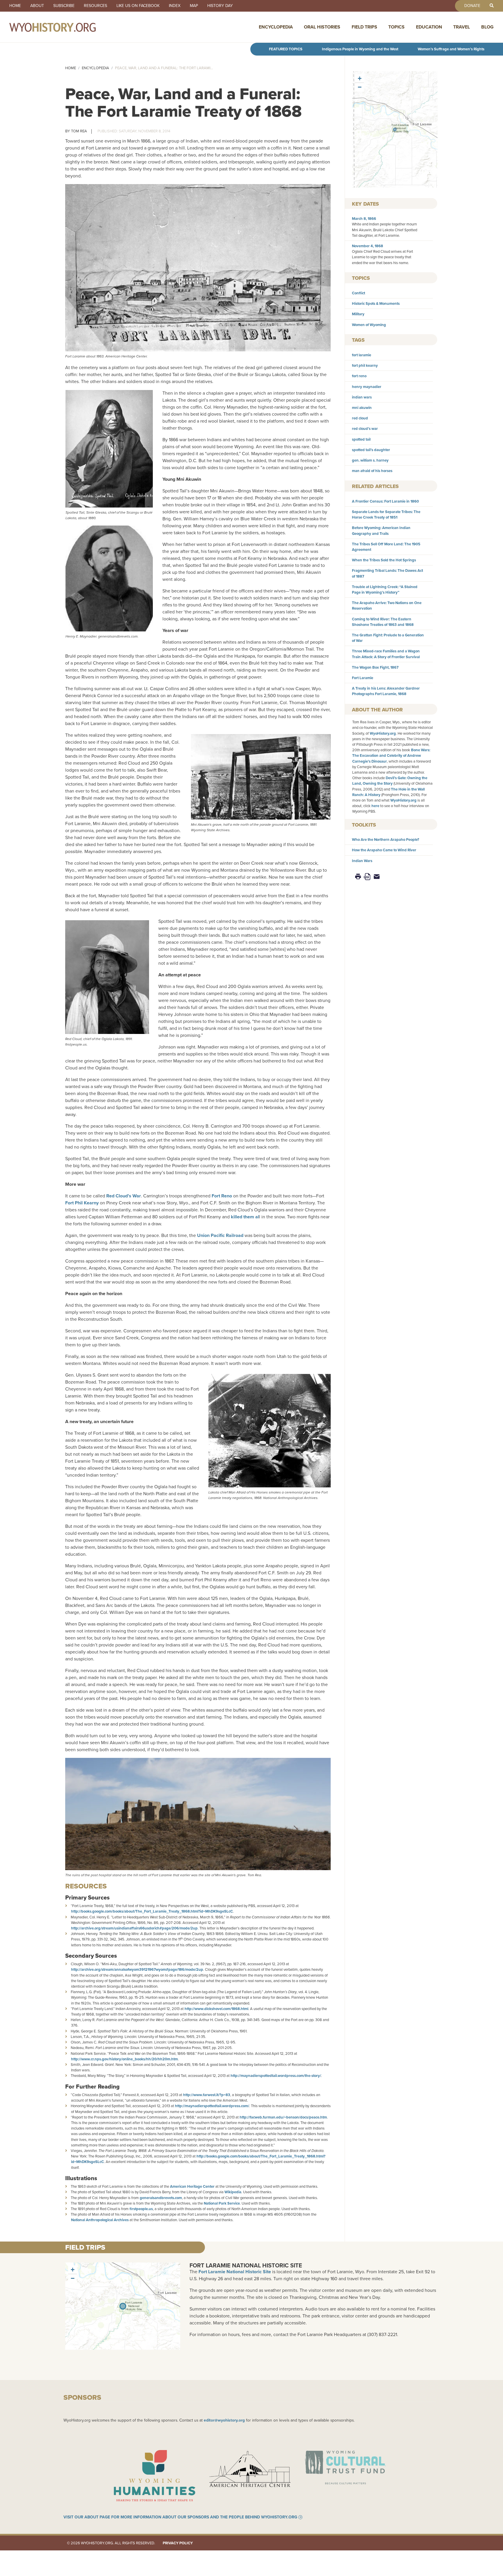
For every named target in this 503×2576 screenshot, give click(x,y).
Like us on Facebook (138, 6)
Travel (462, 27)
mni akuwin (362, 408)
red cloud (360, 418)
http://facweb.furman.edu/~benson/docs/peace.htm (283, 2117)
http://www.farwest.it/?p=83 (207, 2095)
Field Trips (364, 27)
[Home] (65, 27)
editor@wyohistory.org (224, 2420)
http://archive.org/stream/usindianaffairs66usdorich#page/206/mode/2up (134, 1928)
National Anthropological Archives (100, 2220)
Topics (396, 27)
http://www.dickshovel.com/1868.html (216, 2009)
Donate (472, 6)
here (375, 806)
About (37, 6)
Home (15, 6)
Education (429, 27)
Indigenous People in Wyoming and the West (360, 49)
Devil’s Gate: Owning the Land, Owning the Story (390, 781)
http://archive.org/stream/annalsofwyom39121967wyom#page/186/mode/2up (137, 1969)
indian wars (362, 397)
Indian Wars (362, 861)
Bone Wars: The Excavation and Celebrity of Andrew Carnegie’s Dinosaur (391, 755)
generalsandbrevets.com (161, 2198)
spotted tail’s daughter (371, 450)
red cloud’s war (365, 429)
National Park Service (222, 2203)
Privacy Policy (178, 2543)
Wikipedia (233, 2192)
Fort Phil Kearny (82, 1203)
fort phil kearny (365, 365)
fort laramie (362, 355)
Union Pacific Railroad (220, 1235)
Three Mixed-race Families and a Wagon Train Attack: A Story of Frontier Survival (386, 654)
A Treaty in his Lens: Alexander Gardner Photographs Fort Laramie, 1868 (386, 691)
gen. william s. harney (370, 460)
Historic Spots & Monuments (376, 303)
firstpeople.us (141, 2209)
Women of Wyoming (369, 325)
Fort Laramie (363, 678)
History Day (220, 6)
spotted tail (361, 439)
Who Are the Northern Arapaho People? (386, 840)
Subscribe (64, 6)
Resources (95, 6)
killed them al (245, 1217)
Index (175, 6)
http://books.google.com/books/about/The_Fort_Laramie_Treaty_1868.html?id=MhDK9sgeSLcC (152, 1911)
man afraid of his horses (372, 471)
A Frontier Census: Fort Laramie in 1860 (385, 501)
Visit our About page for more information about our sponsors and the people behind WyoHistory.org (180, 2517)
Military (358, 314)
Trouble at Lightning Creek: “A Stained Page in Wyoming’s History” (385, 590)
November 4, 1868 (367, 246)
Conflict (358, 293)
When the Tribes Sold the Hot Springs (384, 560)
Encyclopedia (276, 27)
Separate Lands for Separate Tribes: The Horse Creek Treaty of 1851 (386, 515)
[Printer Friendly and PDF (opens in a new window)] (367, 876)
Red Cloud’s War (124, 1196)
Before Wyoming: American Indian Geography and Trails (381, 530)
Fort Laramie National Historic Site (246, 2265)
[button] (395, 129)
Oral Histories (322, 27)
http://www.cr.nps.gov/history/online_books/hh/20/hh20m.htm (124, 2059)
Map (194, 6)
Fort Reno (222, 1196)
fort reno (359, 376)
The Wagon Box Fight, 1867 (375, 667)
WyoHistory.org (383, 733)
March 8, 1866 (364, 219)
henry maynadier (367, 387)
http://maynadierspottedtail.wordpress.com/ (212, 2106)
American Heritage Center (192, 2186)
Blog (487, 27)
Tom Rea (79, 131)
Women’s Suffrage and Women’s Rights (451, 49)
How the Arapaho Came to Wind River (384, 850)
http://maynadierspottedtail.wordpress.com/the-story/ (276, 2076)
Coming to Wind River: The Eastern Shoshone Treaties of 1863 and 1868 (383, 622)
